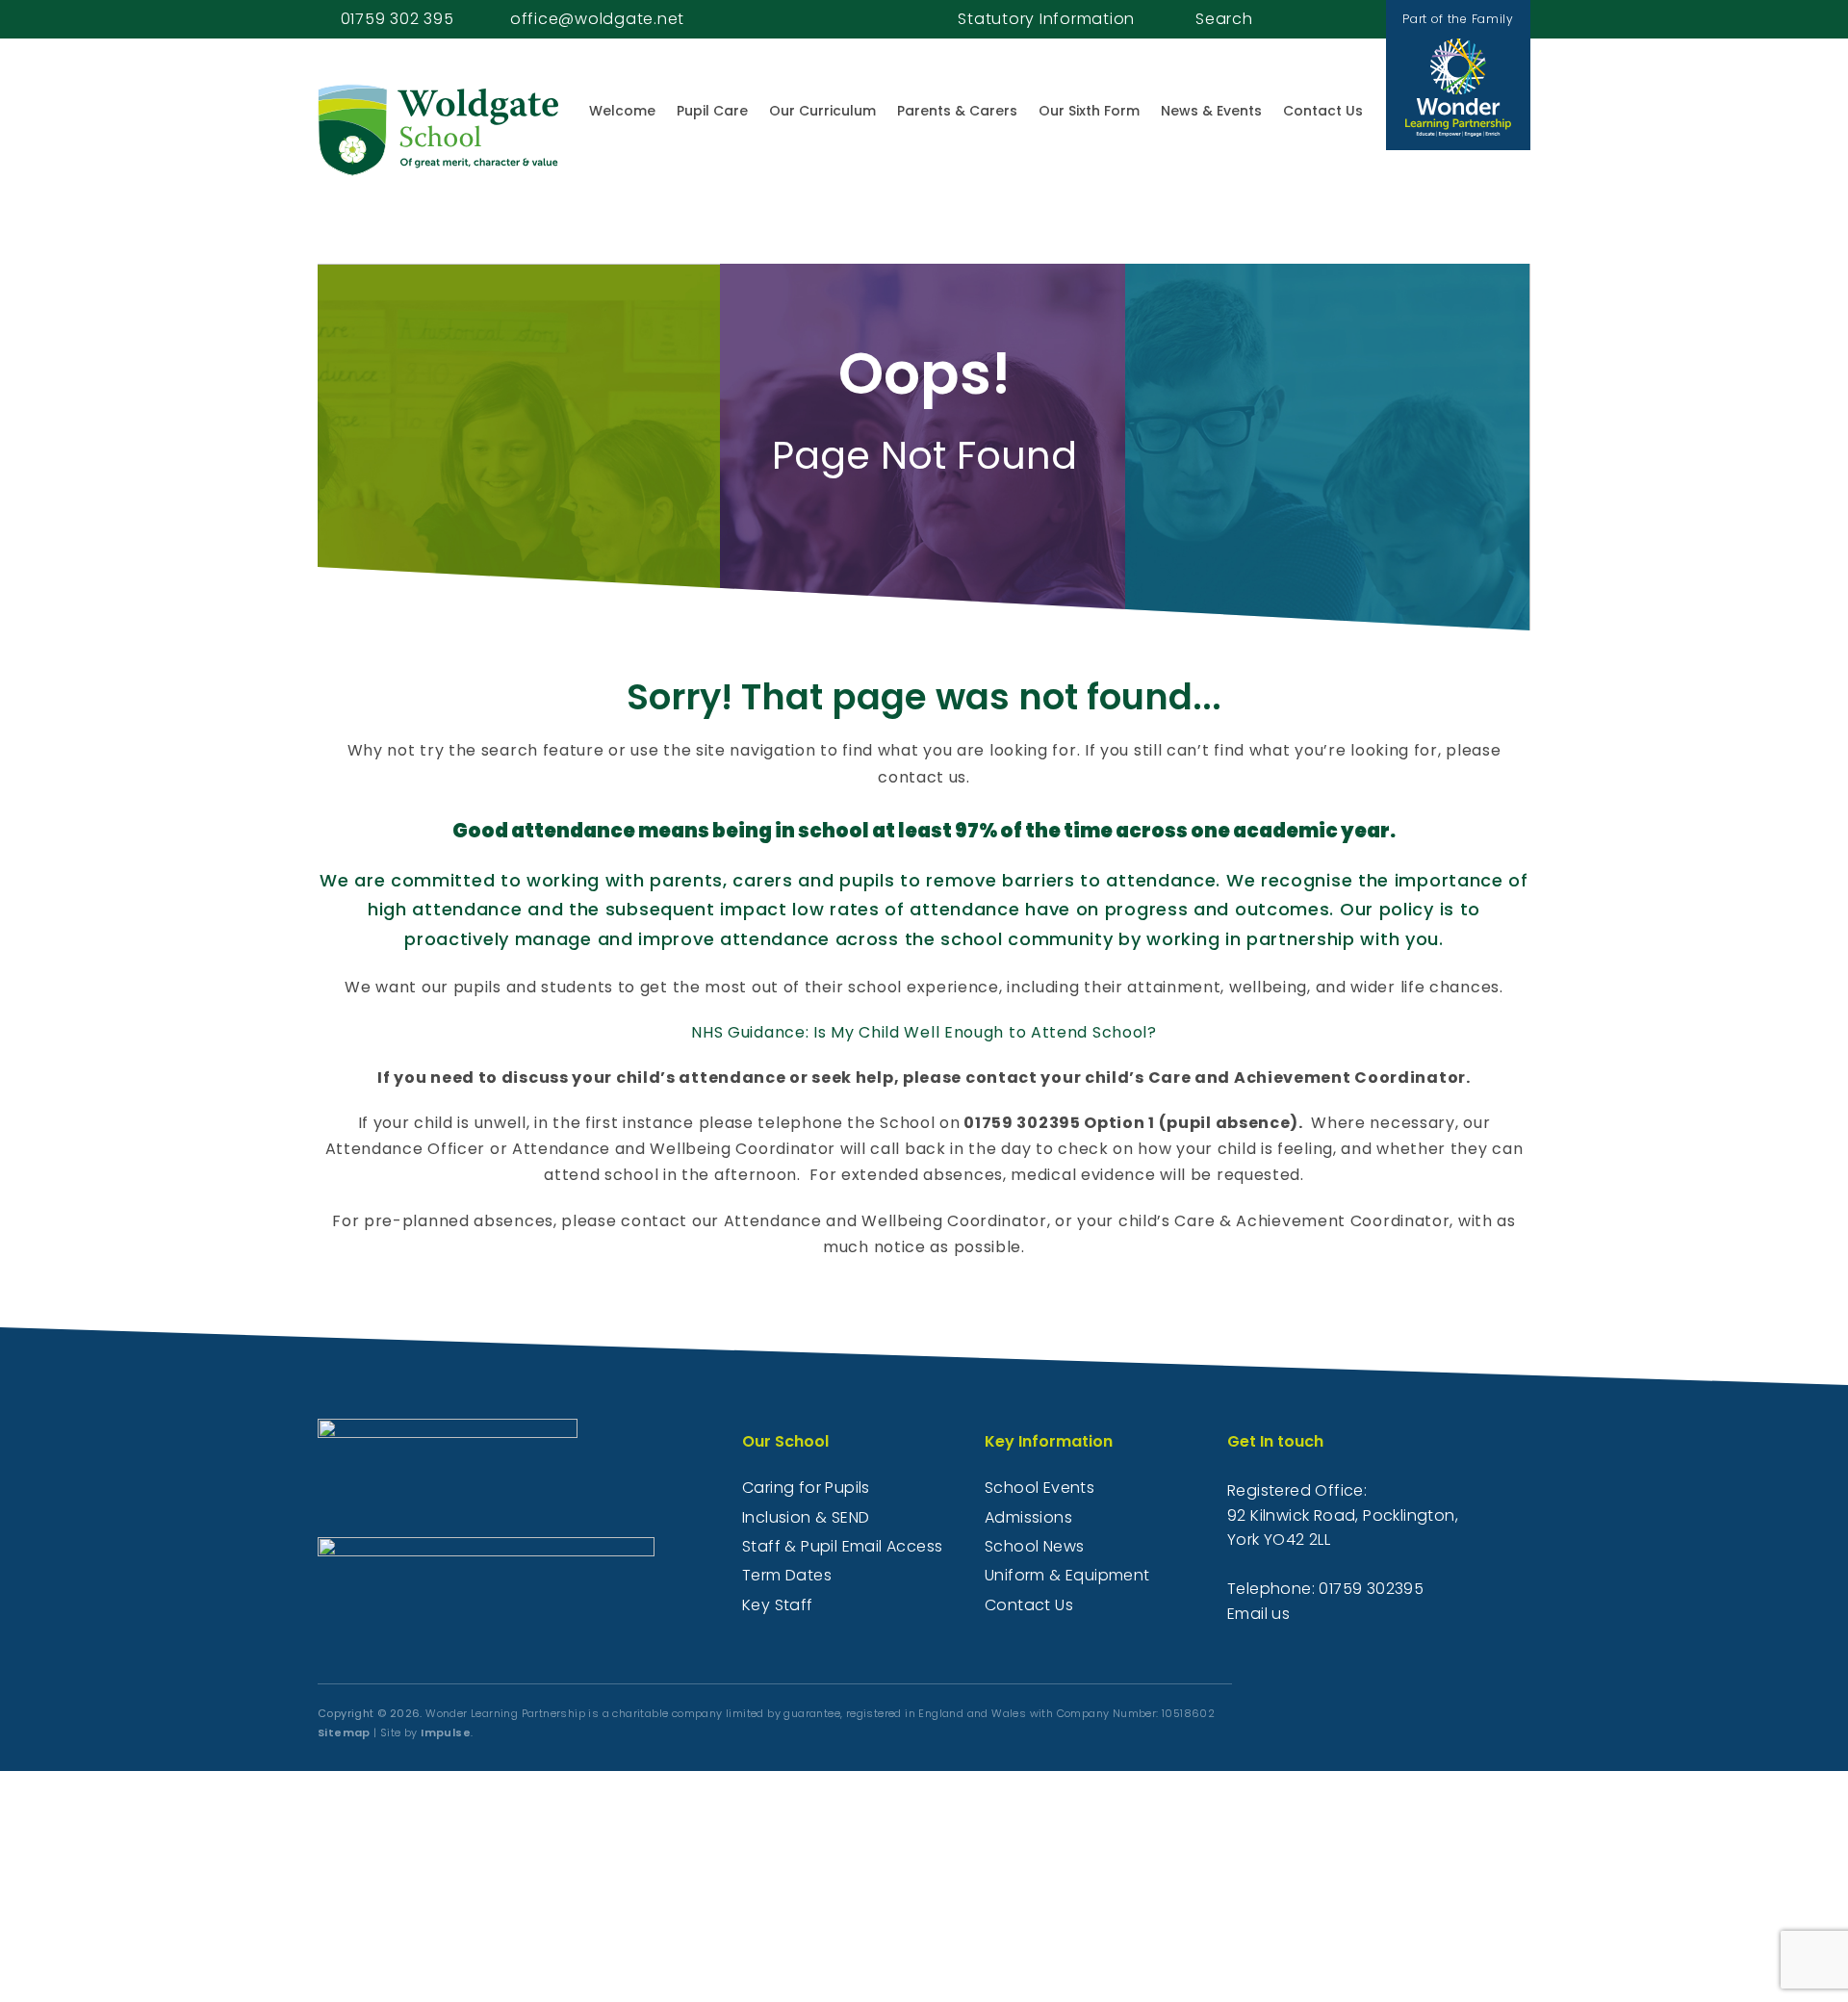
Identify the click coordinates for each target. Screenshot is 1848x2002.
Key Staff (778, 1605)
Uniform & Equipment (1067, 1575)
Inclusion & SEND (806, 1517)
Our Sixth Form (1089, 111)
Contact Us (1323, 111)
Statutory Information (1046, 19)
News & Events (1211, 111)
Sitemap (344, 1732)
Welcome (622, 111)
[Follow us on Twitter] (1351, 19)
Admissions (1028, 1517)
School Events (1039, 1488)
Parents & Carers (957, 111)
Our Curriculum (822, 111)
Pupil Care (712, 111)
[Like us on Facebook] (1330, 19)
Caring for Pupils (806, 1488)
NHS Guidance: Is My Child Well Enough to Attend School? (924, 1032)
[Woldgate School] (438, 130)
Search (1224, 19)
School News (1034, 1546)
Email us (1258, 1614)
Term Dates (787, 1575)
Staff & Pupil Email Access (842, 1546)
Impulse (446, 1732)
